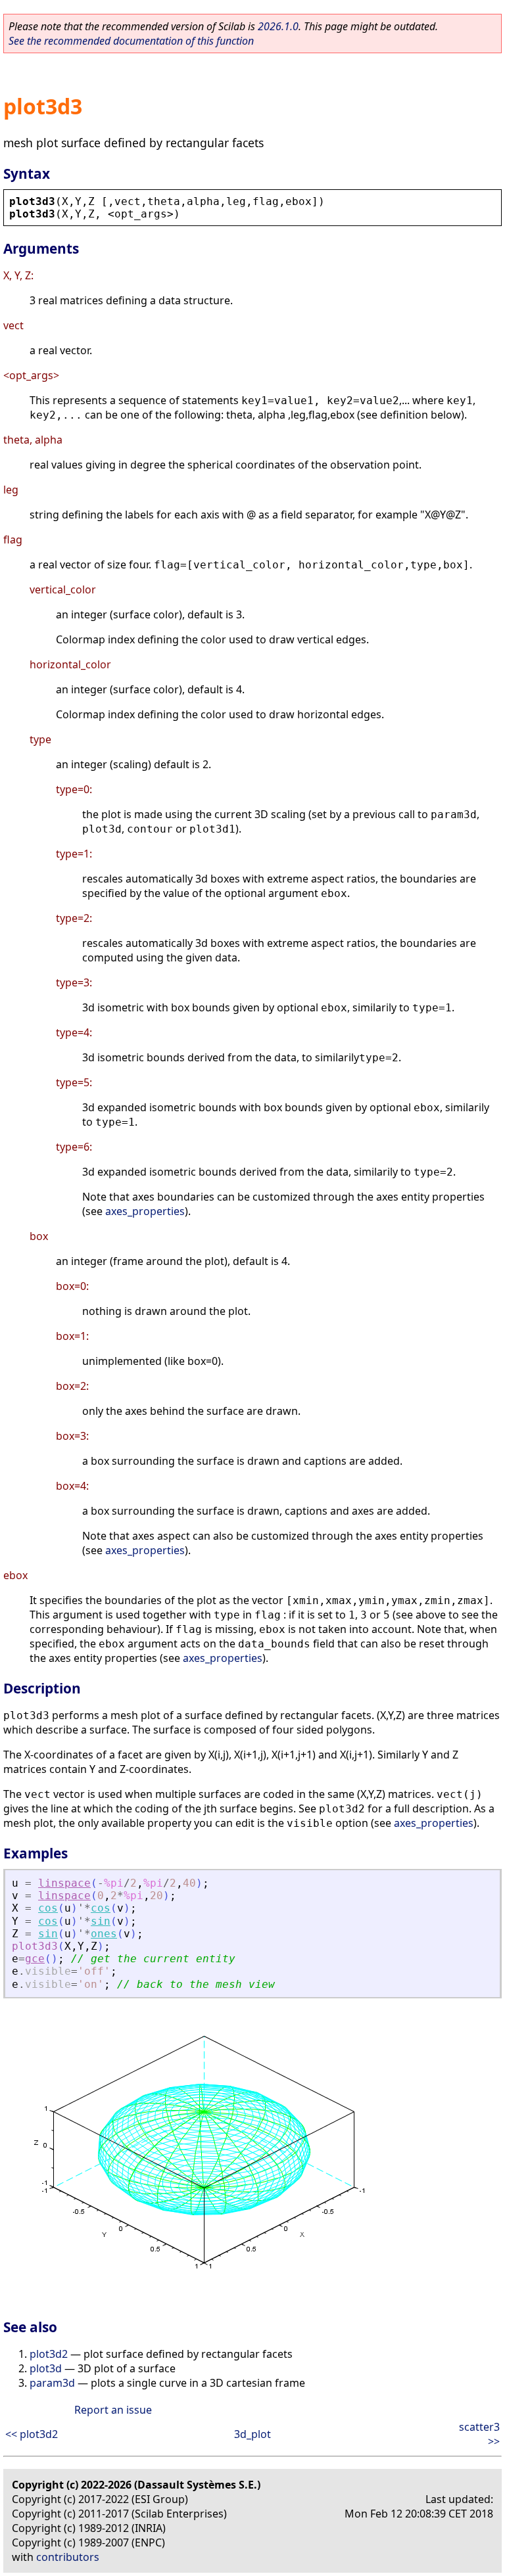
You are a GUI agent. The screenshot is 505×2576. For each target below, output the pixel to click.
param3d (52, 2383)
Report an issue (113, 2410)
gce (35, 1959)
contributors (68, 2557)
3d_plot (252, 2434)
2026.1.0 (278, 26)
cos (48, 1908)
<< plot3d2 (32, 2434)
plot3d (46, 2368)
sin (101, 1921)
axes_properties (145, 1211)
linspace (64, 1883)
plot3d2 (49, 2354)
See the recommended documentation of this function (131, 41)
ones (104, 1934)
